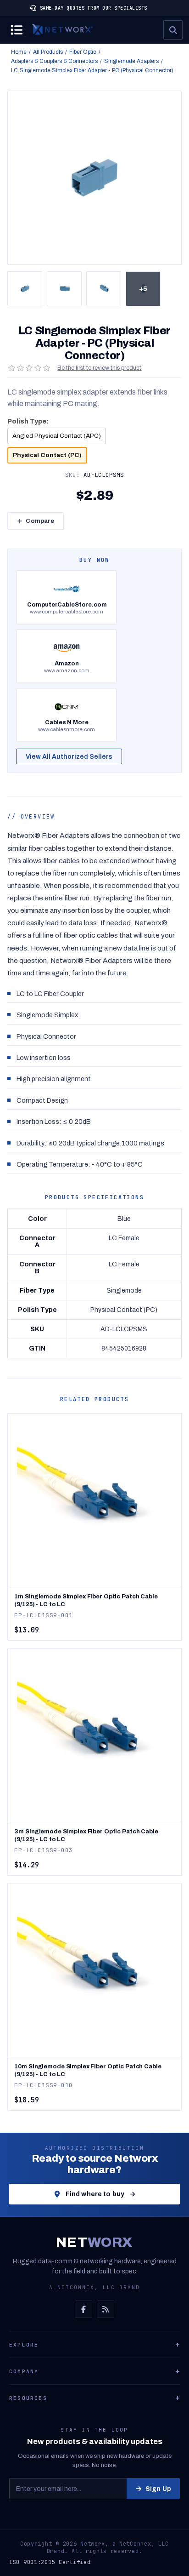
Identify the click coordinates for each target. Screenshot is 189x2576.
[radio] (57, 436)
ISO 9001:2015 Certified (50, 2562)
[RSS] (106, 2309)
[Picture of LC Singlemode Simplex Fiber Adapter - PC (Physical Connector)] (25, 289)
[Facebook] (83, 2309)
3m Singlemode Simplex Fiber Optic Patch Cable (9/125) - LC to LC (86, 1835)
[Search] (173, 30)
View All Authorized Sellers (69, 757)
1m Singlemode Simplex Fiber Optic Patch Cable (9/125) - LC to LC (86, 1600)
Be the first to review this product (99, 368)
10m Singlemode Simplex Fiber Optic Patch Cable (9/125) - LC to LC (88, 2070)
